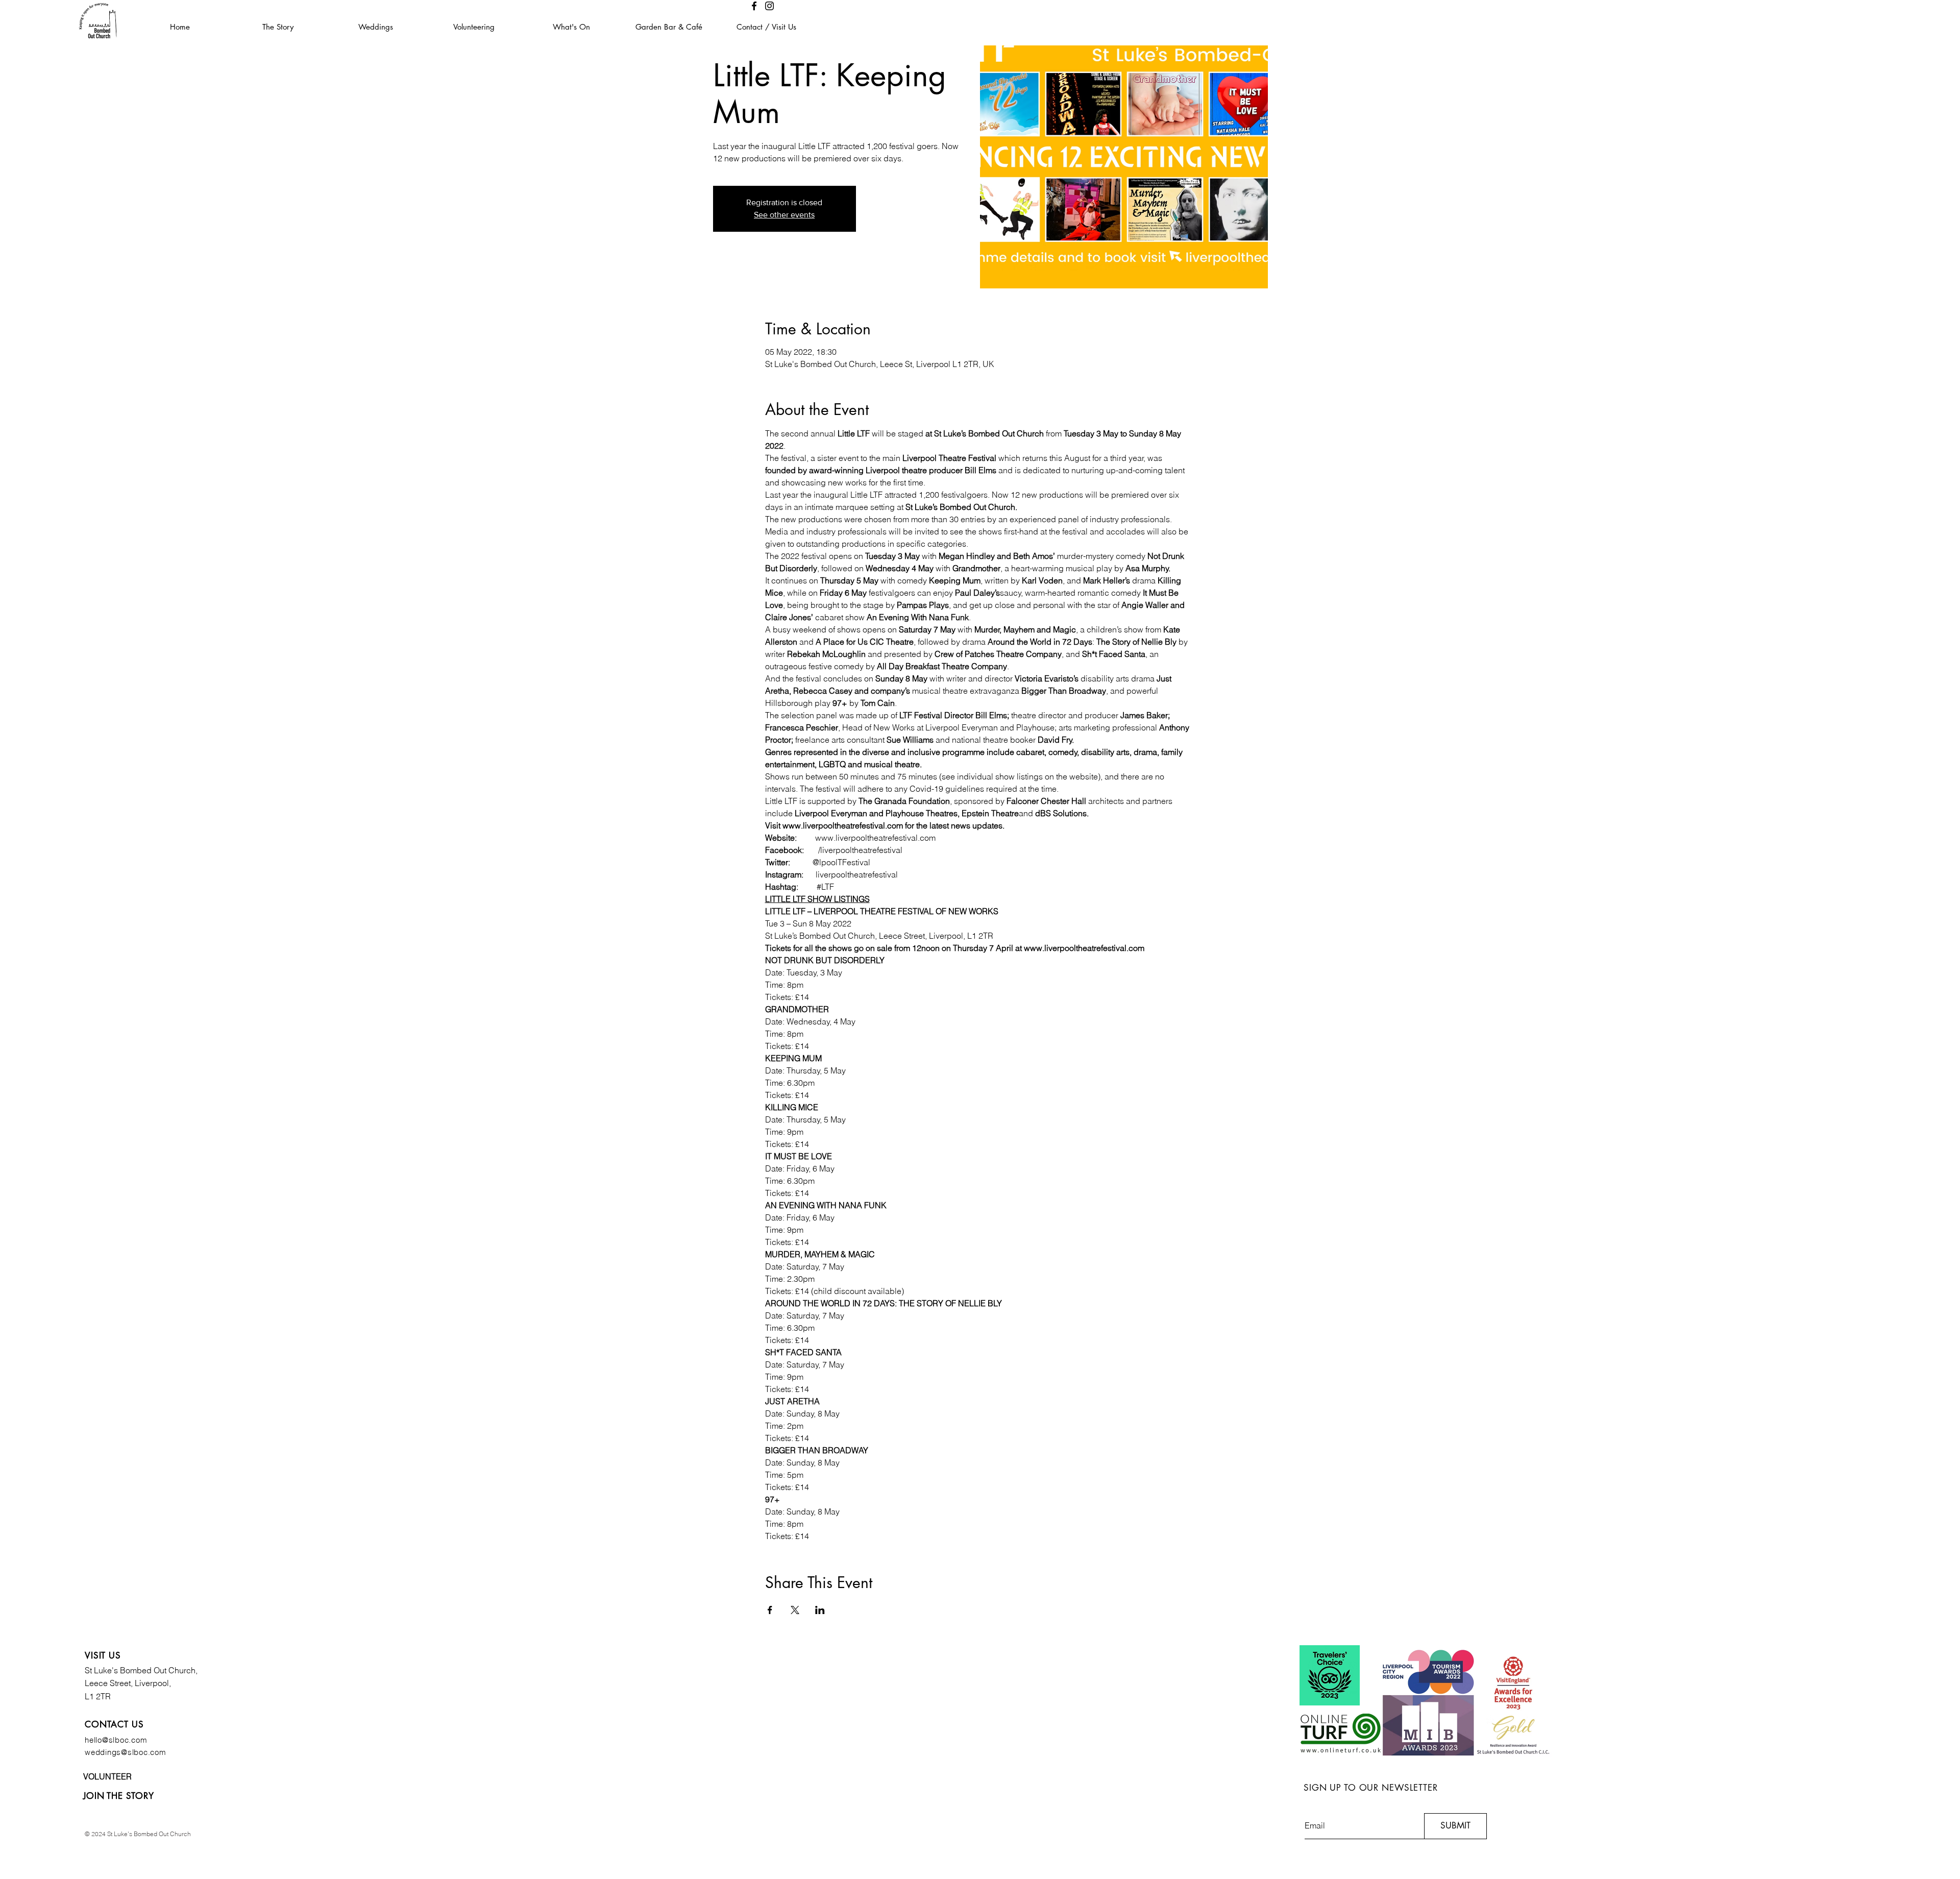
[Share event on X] (795, 1610)
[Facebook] (754, 6)
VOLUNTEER (107, 1776)
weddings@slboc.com (126, 1752)
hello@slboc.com (116, 1740)
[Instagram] (769, 6)
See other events (784, 215)
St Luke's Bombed (119, 1670)
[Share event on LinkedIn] (820, 1610)
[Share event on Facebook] (770, 1610)
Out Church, (176, 1670)
